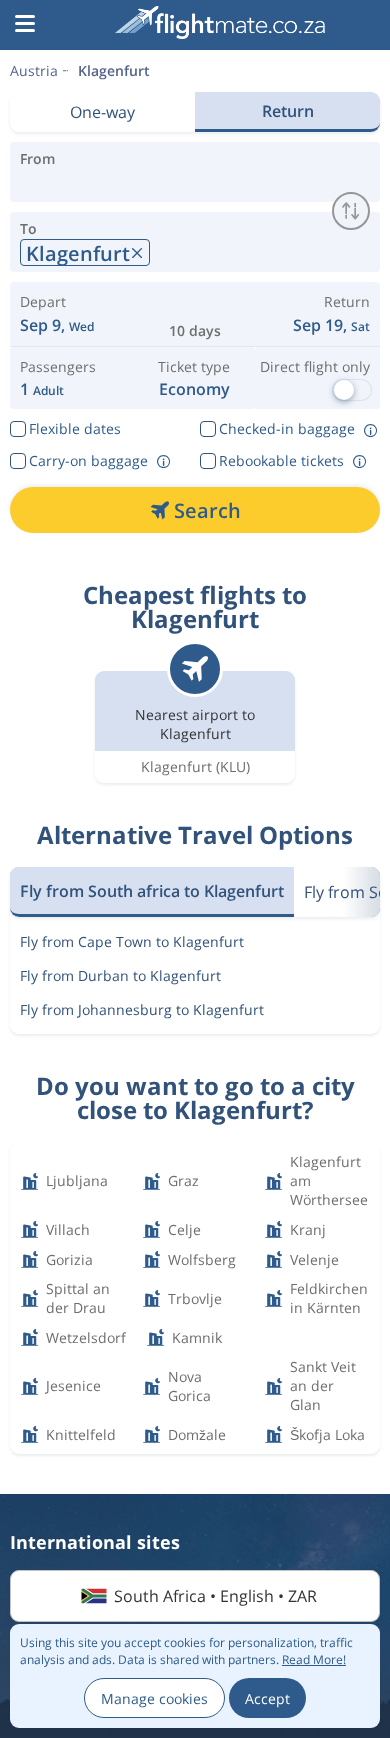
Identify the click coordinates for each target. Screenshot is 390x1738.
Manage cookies (154, 1698)
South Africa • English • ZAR (215, 1596)
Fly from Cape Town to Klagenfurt (132, 941)
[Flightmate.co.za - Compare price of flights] (220, 22)
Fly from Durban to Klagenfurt (120, 975)
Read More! (314, 1659)
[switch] (351, 211)
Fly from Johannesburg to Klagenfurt (142, 1009)
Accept (267, 1698)
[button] (25, 25)
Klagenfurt (114, 70)
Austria (34, 70)
